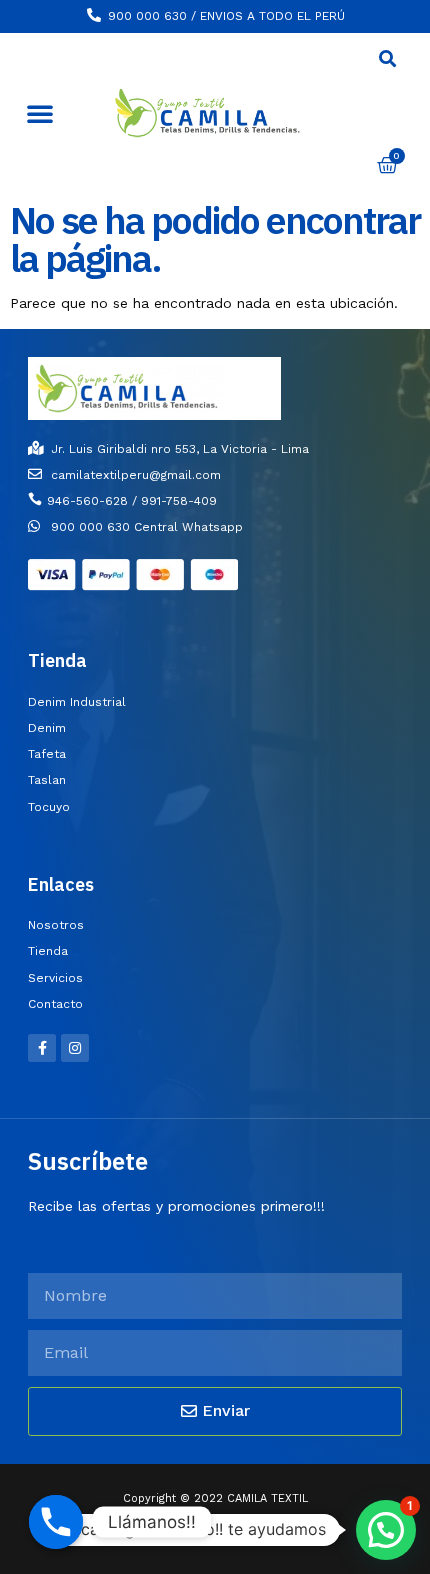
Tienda (57, 660)
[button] (40, 113)
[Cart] (387, 165)
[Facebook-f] (42, 1048)
